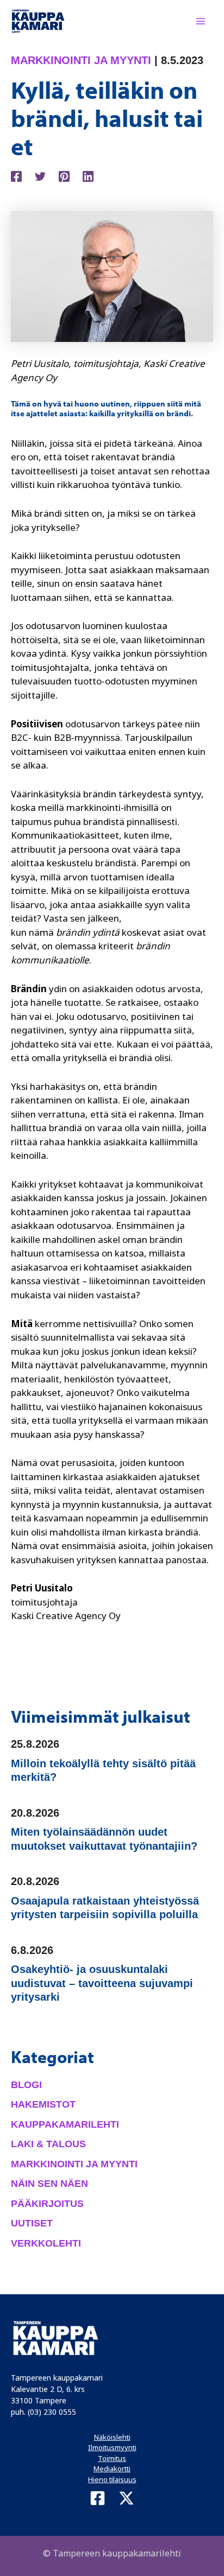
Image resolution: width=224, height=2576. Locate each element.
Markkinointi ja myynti (81, 60)
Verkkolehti (46, 2243)
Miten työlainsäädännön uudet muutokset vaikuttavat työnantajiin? (104, 1839)
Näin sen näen (49, 2184)
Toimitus (112, 2458)
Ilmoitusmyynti (112, 2447)
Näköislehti (112, 2437)
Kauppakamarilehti (65, 2124)
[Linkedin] (88, 175)
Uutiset (32, 2223)
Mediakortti (112, 2469)
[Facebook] (16, 175)
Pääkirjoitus (47, 2204)
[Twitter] (40, 175)
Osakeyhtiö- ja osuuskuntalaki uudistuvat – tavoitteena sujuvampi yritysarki (102, 1983)
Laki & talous (48, 2144)
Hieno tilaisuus (112, 2479)
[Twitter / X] (126, 2498)
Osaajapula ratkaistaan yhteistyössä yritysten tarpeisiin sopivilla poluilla (105, 1908)
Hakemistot (43, 2104)
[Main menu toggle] (201, 21)
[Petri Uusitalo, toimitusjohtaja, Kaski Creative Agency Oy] (112, 275)
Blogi (26, 2085)
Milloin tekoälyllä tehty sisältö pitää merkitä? (103, 1771)
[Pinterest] (64, 175)
